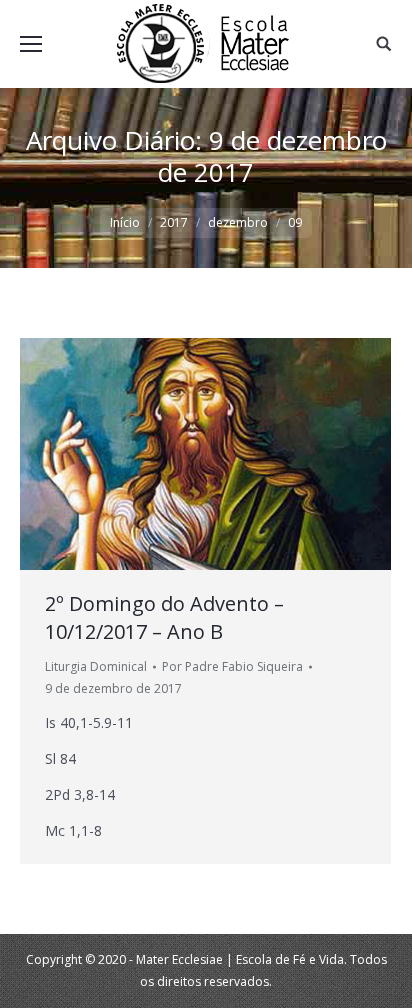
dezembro (238, 222)
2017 (174, 222)
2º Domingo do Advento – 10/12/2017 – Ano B (164, 617)
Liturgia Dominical (96, 666)
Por (232, 666)
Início (125, 222)
